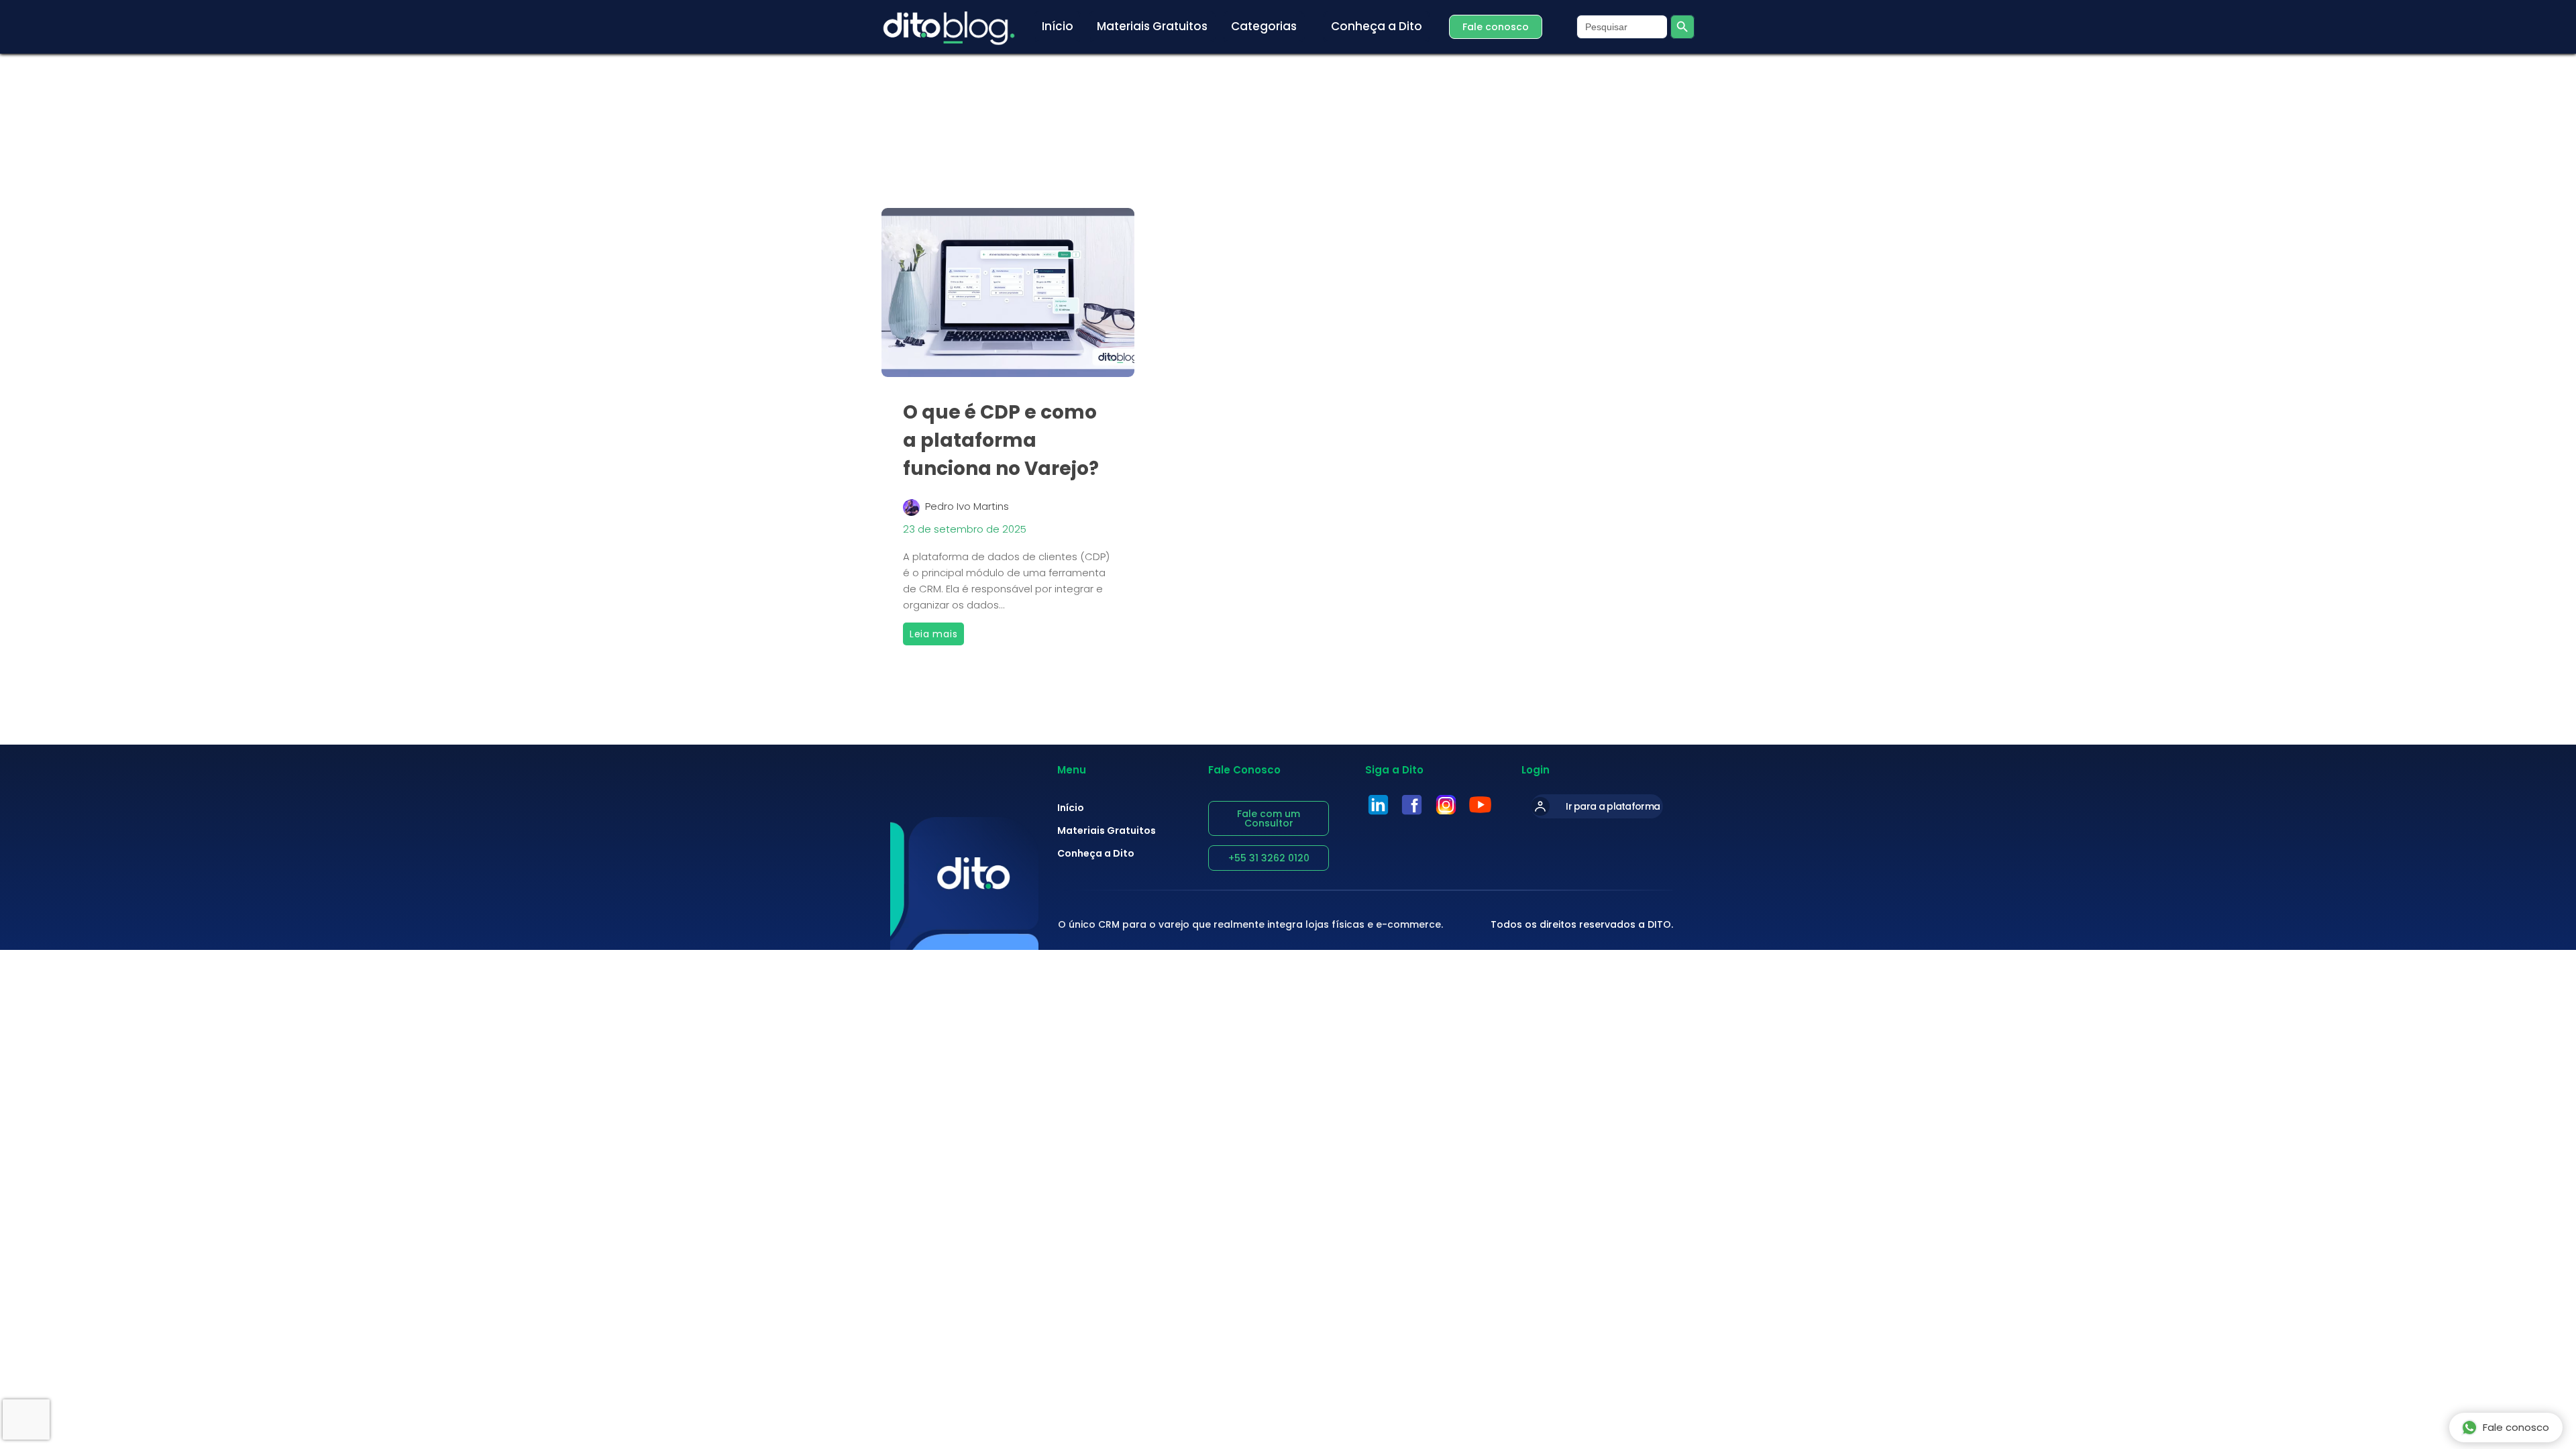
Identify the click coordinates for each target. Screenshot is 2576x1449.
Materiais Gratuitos (1107, 830)
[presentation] (1008, 292)
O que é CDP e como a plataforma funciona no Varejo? (1001, 440)
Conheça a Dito (1096, 853)
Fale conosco (2516, 1427)
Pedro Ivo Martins (967, 506)
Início (1071, 808)
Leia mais (937, 632)
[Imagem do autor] (911, 501)
